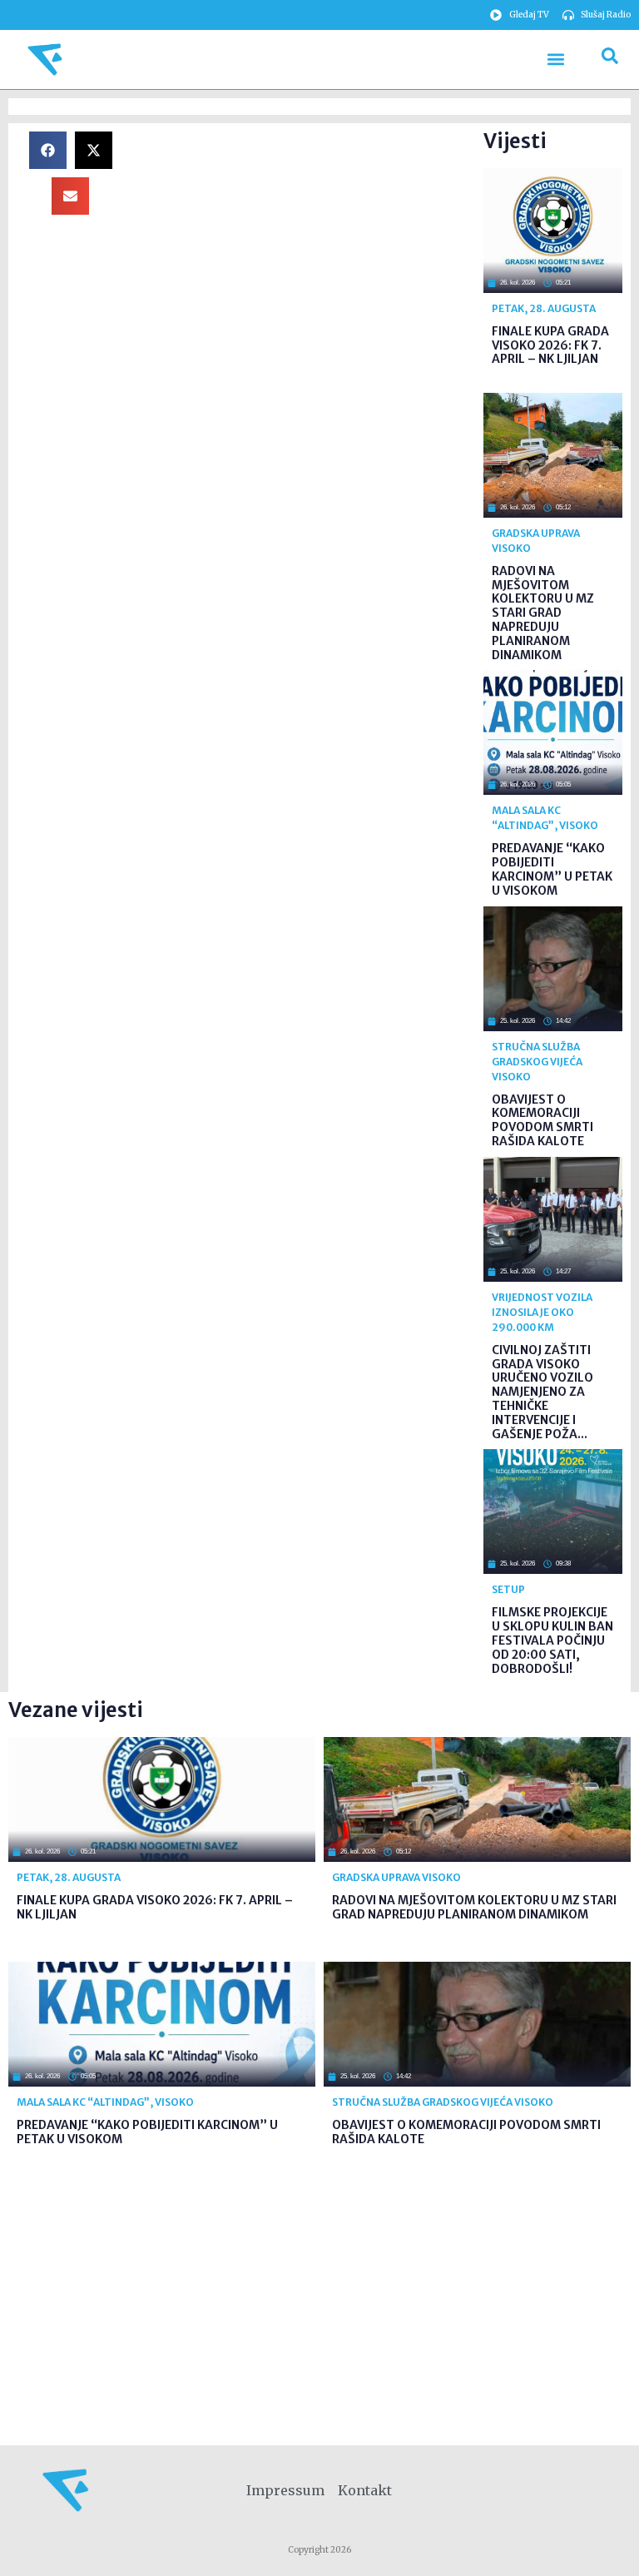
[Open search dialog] (610, 59)
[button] (555, 60)
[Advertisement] (304, 248)
